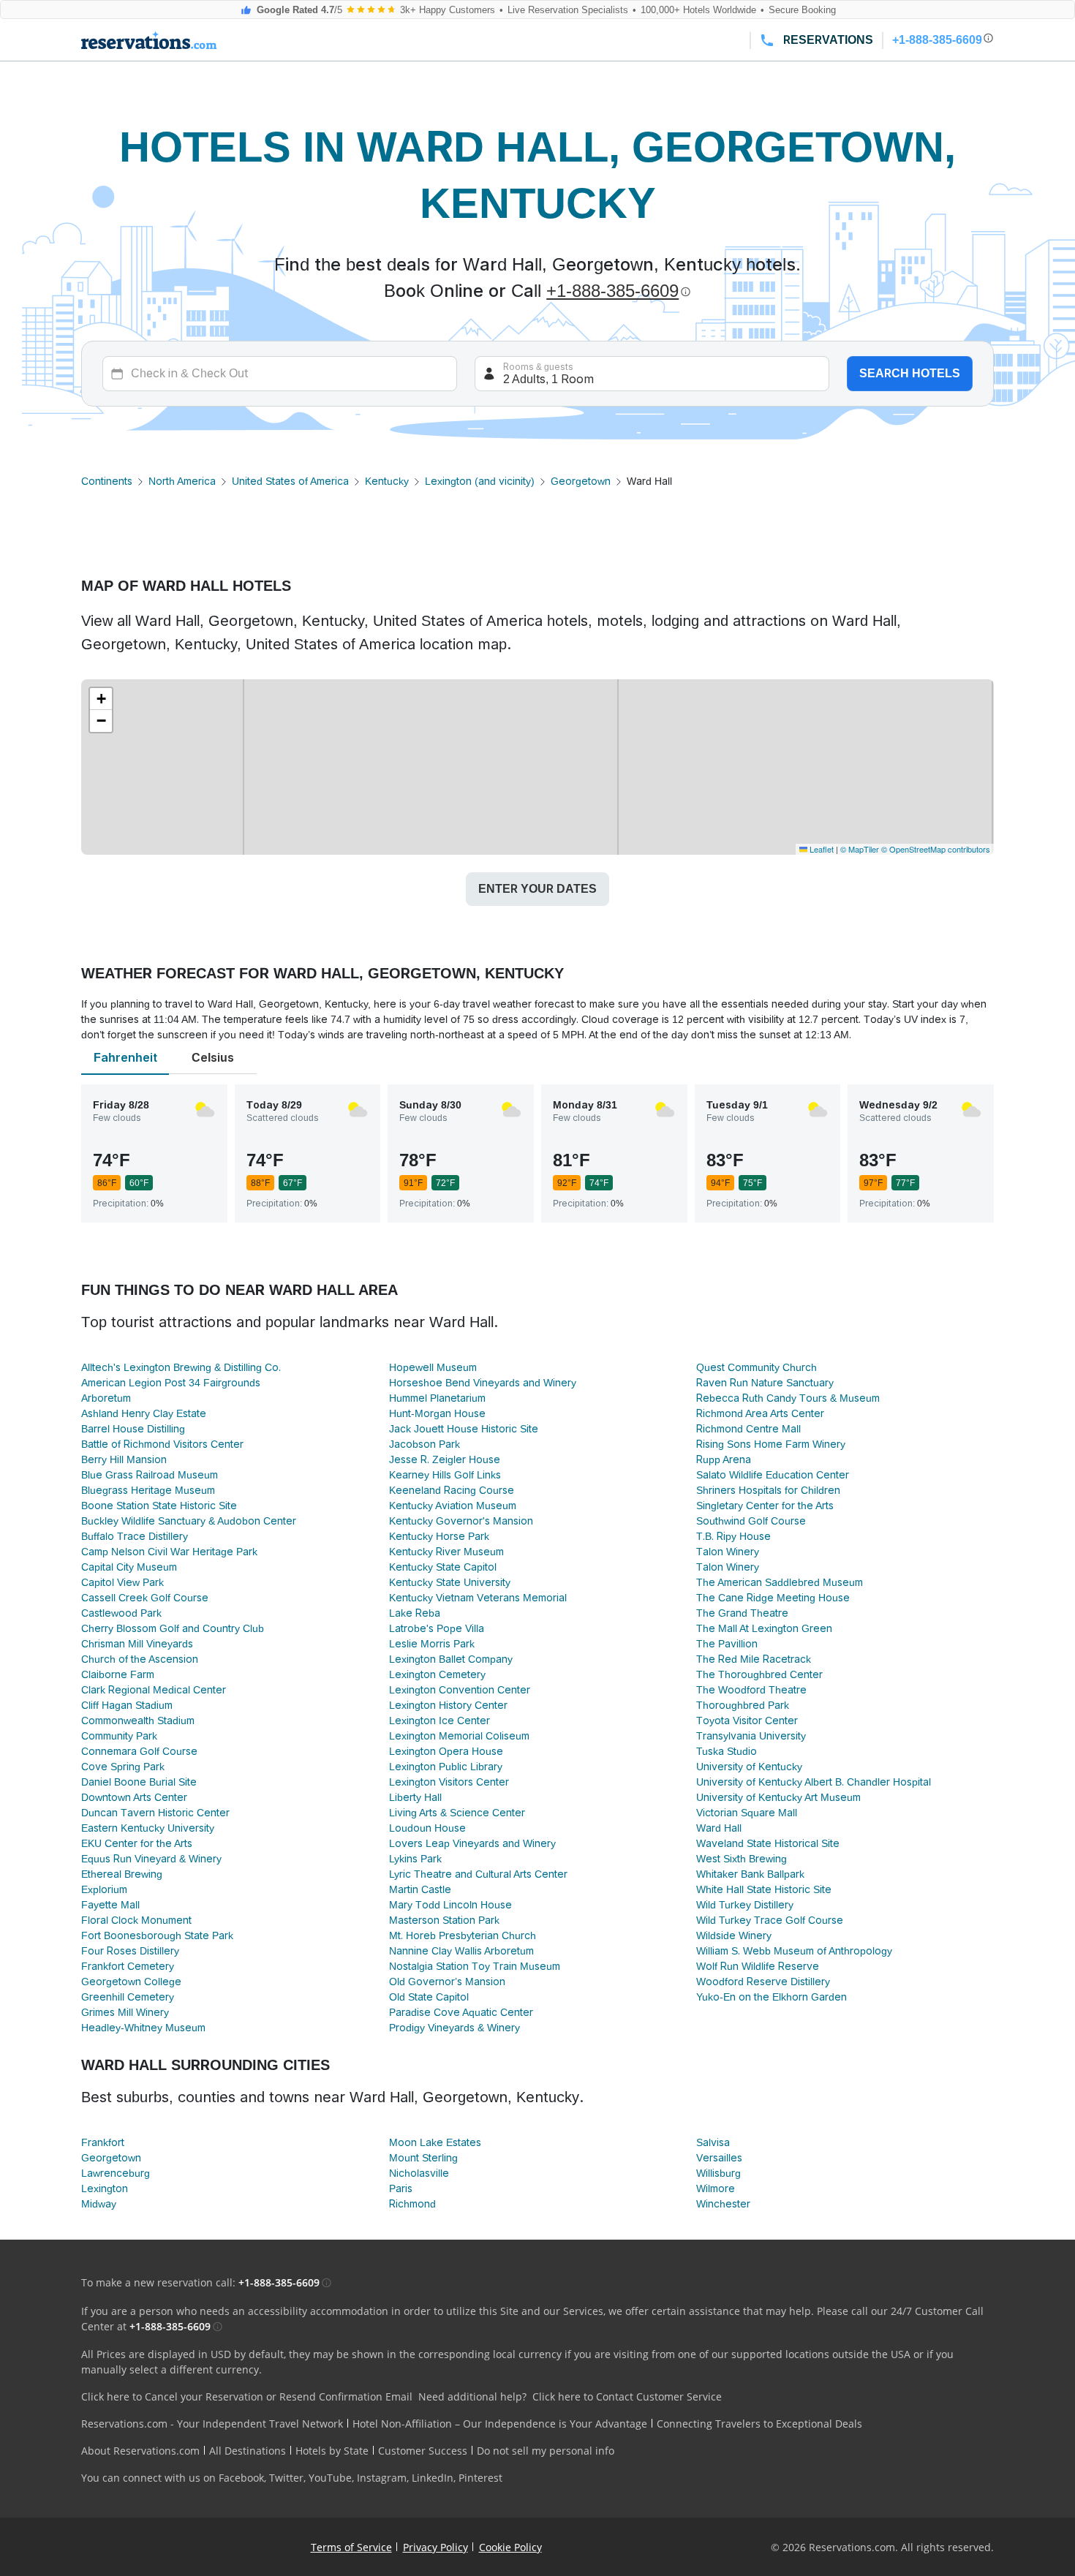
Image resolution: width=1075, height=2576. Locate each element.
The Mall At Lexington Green (764, 1628)
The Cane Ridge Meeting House (773, 1598)
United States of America (290, 481)
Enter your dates (537, 889)
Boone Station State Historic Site (159, 1506)
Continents (107, 481)
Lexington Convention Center (460, 1690)
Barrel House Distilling (133, 1429)
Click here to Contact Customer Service (627, 2396)
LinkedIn (433, 2478)
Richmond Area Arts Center (760, 1413)
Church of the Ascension (140, 1659)
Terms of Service (351, 2547)
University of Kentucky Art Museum (778, 1797)
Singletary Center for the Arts (765, 1506)
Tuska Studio (727, 1751)
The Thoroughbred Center (759, 1674)
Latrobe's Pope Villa (437, 1628)
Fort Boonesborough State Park (157, 1935)
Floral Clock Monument (136, 1920)
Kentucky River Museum (446, 1552)
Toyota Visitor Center (747, 1721)
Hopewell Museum (433, 1367)
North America (182, 481)
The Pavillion (727, 1644)
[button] (101, 699)
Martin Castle (420, 1889)
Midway (99, 2204)
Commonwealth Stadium (138, 1721)
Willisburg (718, 2173)
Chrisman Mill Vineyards (137, 1644)
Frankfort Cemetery (128, 1966)
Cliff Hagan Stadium (127, 1705)
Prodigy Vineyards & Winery (454, 2028)
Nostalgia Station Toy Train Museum (475, 1966)
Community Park (119, 1736)
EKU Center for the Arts (137, 1843)
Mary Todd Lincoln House (450, 1905)
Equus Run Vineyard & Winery (151, 1859)
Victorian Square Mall (747, 1813)
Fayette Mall (110, 1905)
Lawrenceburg (116, 2173)
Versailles (719, 2158)
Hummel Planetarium (437, 1398)
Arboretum (106, 1398)
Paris (401, 2188)
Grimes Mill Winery (125, 2012)
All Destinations (248, 2451)
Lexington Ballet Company (451, 1659)
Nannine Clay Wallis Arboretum (461, 1951)
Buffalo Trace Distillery (135, 1536)
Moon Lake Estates (435, 2142)
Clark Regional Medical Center (154, 1690)
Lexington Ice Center (440, 1721)
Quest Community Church (757, 1367)
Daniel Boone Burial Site (139, 1782)
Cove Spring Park (123, 1767)
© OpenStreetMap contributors (936, 849)
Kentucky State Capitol (443, 1567)
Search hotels (910, 373)
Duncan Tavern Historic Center (155, 1813)
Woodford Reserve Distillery (763, 1982)
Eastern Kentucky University (148, 1828)
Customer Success (423, 2451)
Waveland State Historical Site (768, 1843)
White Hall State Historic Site (764, 1889)
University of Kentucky (749, 1767)
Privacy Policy (435, 2547)
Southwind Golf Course (751, 1521)
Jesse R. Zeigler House (445, 1459)
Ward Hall (719, 1828)
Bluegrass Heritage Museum (148, 1490)
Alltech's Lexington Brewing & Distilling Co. (181, 1367)
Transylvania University (751, 1736)
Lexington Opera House (446, 1751)
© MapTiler (860, 849)
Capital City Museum (129, 1567)
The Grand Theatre (742, 1613)
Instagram (382, 2478)
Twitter (286, 2478)
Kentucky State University (450, 1582)
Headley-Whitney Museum (143, 2028)
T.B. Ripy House (733, 1536)
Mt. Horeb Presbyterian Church (463, 1935)
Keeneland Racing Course (452, 1490)
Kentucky (387, 481)
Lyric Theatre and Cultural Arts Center (478, 1874)
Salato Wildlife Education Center (773, 1475)
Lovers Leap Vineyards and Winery (472, 1843)
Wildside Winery (734, 1935)
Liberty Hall (415, 1797)
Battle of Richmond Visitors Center (162, 1444)
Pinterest (480, 2478)
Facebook (241, 2478)
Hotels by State (332, 2451)
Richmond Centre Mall (748, 1429)
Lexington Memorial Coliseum (459, 1736)
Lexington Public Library (446, 1767)
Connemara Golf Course (139, 1751)
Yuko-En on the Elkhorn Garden (772, 1997)
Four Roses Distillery (130, 1951)
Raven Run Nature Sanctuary (765, 1383)
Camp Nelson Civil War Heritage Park (169, 1552)
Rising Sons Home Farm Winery (771, 1444)
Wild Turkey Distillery (745, 1905)
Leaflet (821, 849)
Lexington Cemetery (437, 1674)
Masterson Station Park (444, 1920)
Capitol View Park (122, 1582)
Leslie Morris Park (432, 1644)
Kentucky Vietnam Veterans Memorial (478, 1598)
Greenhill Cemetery (128, 1997)
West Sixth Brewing (742, 1859)
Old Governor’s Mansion (447, 1982)
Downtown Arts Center (134, 1797)
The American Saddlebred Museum (780, 1582)
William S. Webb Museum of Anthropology (794, 1951)
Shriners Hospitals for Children (768, 1490)
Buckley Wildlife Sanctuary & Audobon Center (189, 1521)
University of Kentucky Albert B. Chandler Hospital (814, 1782)
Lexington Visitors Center (449, 1782)
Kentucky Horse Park (439, 1536)
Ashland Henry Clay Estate (144, 1413)
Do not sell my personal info (546, 2451)
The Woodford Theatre (751, 1690)
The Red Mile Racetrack (754, 1659)
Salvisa (713, 2142)
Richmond (412, 2204)
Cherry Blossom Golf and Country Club (173, 1628)
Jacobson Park (425, 1444)
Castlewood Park (121, 1613)
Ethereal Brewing (122, 1874)
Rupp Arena (724, 1459)
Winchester (723, 2204)
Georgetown (581, 481)
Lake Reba (415, 1613)
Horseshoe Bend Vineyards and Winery (483, 1383)
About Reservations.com (140, 2451)
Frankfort (103, 2142)
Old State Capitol (429, 1997)
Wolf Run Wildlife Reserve (758, 1966)
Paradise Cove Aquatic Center (461, 2012)
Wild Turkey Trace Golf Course (770, 1920)
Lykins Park (415, 1859)
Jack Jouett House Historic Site (464, 1429)
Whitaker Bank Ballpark (750, 1874)
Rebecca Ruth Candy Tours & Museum (788, 1398)
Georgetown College (131, 1982)
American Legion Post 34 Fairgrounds (171, 1383)
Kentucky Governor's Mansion (461, 1521)
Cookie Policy (510, 2547)
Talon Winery (728, 1552)
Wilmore (716, 2188)
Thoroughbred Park (743, 1705)
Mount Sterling (423, 2158)
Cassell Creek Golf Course (145, 1598)
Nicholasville (419, 2173)
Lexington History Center (448, 1705)
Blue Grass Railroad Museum (150, 1475)
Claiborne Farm (118, 1674)
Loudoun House (427, 1828)
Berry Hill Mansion (124, 1459)
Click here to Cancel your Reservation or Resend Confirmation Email (247, 2396)
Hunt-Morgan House (437, 1413)
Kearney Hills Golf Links (445, 1475)
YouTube (330, 2478)
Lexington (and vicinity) (480, 481)
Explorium (104, 1889)
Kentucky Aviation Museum (453, 1506)
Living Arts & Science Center (457, 1813)
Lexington (105, 2188)
